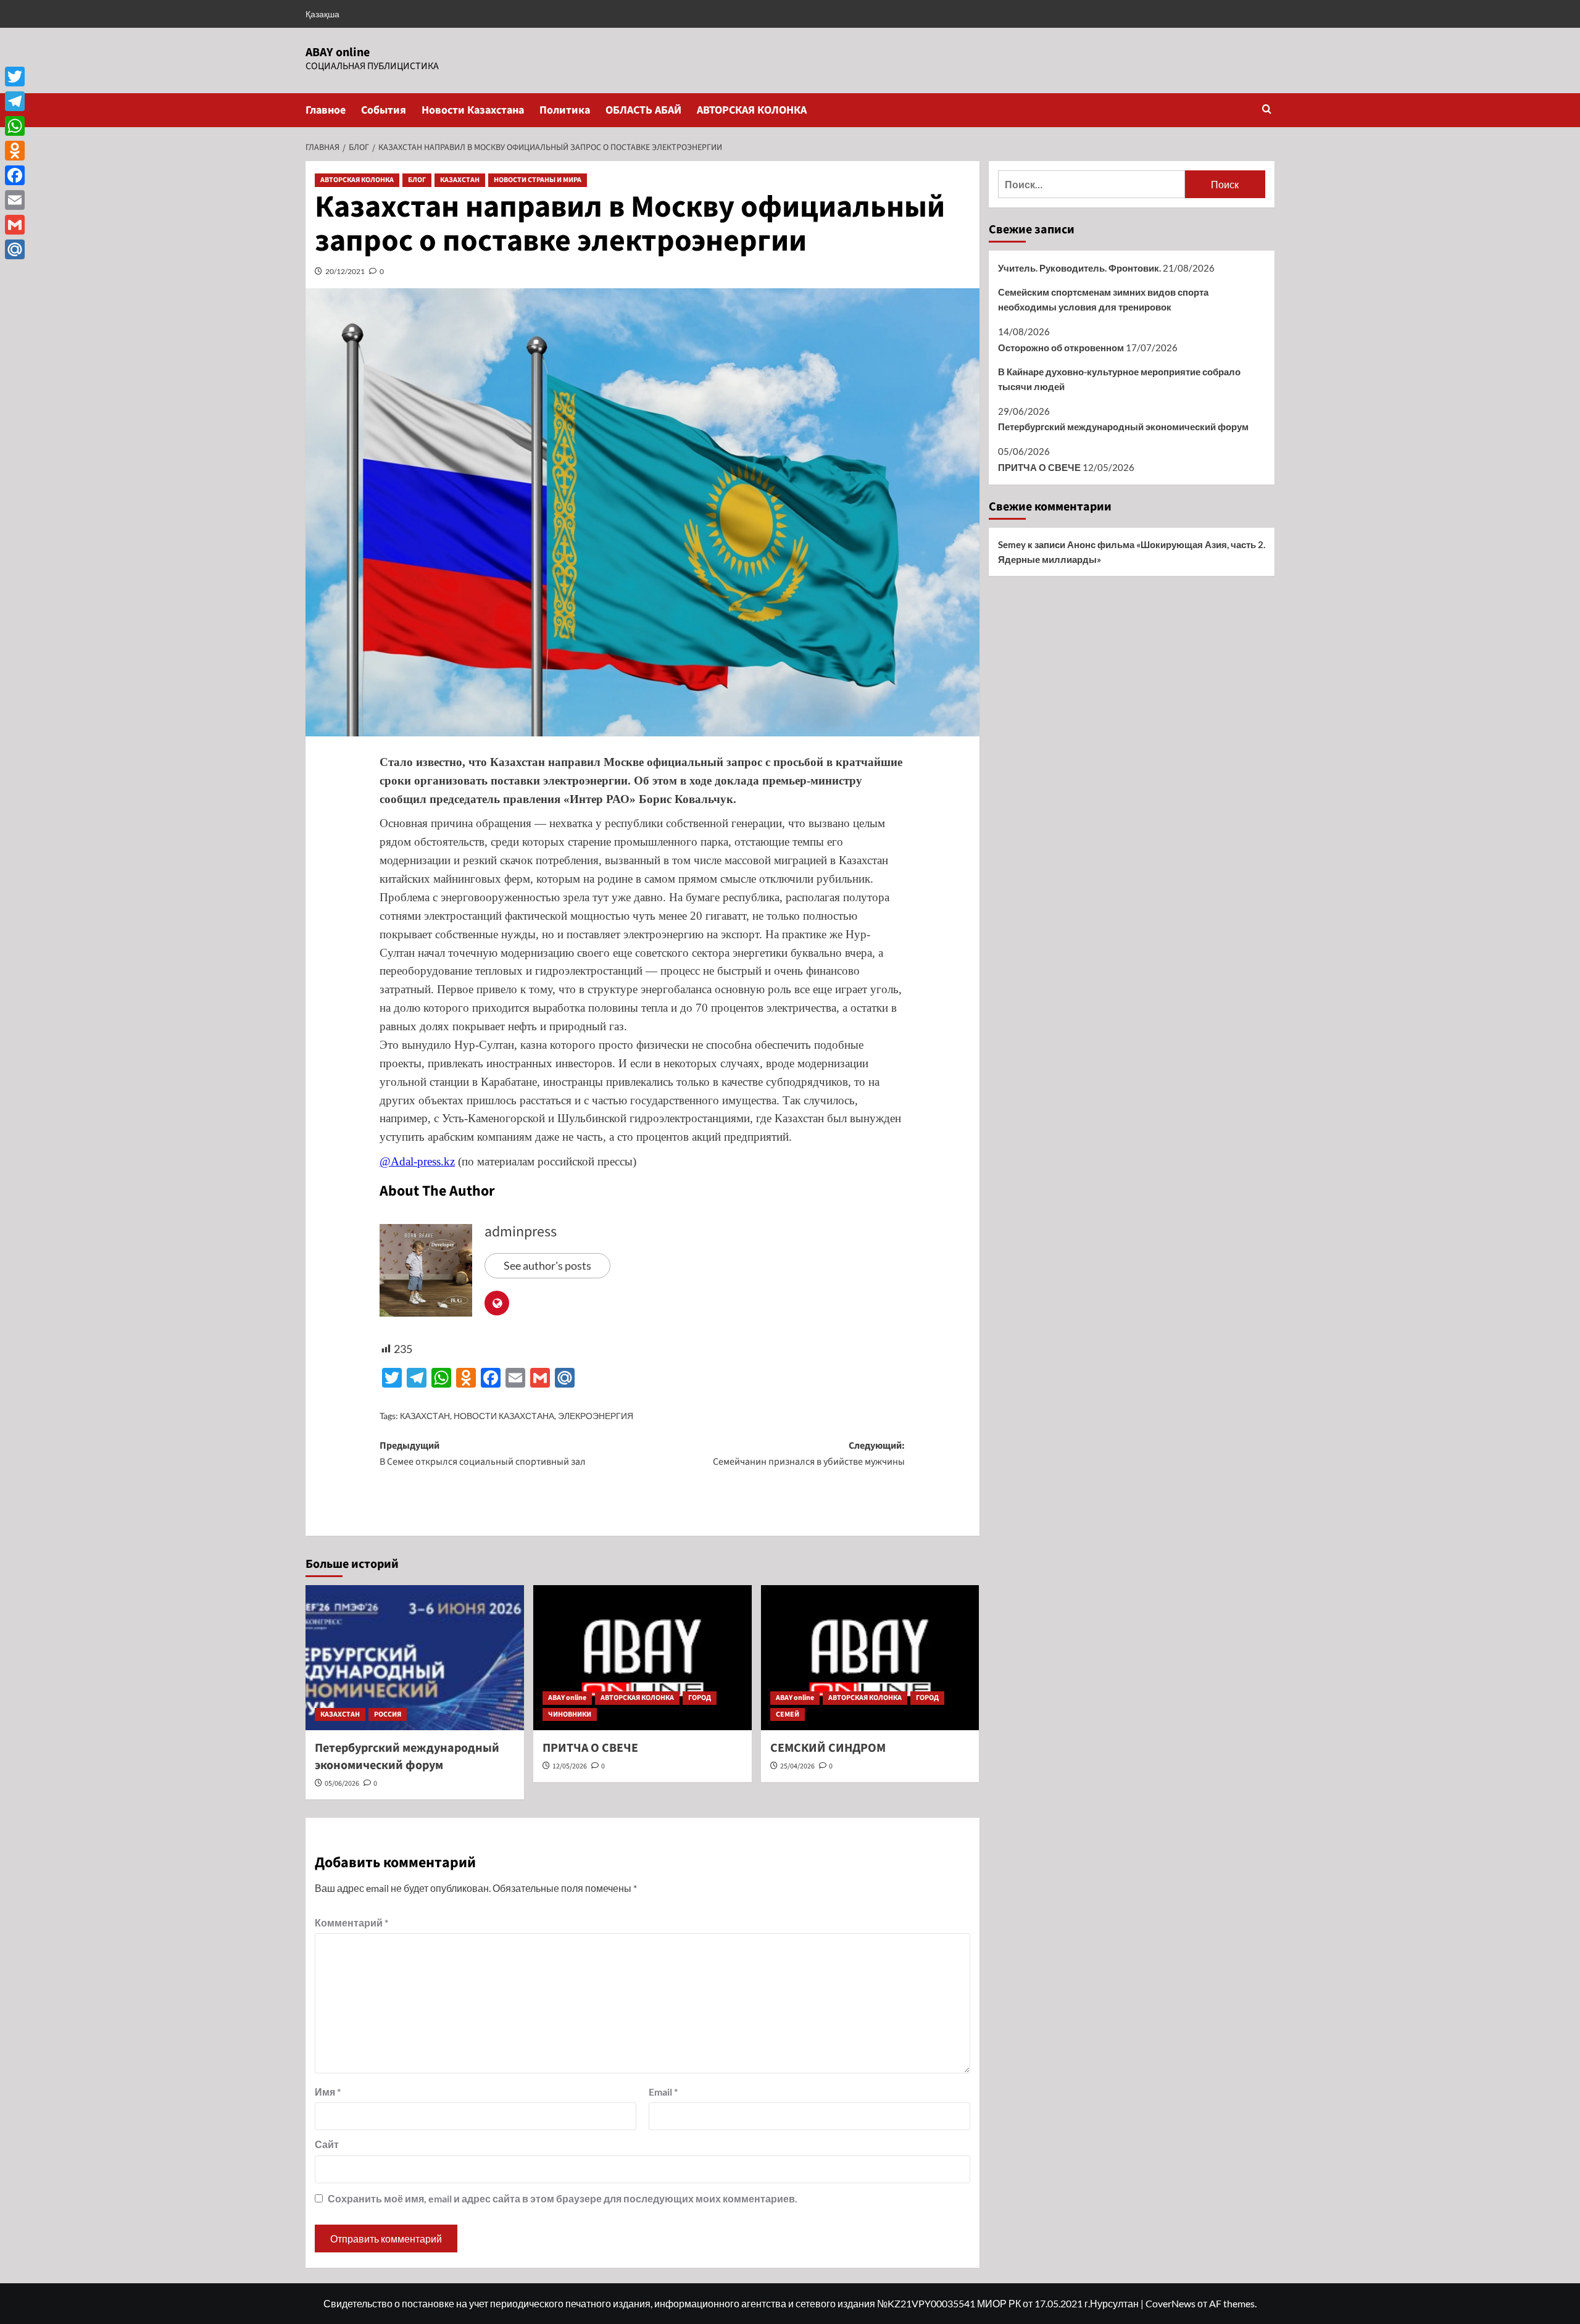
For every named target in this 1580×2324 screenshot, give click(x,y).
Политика (565, 110)
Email (663, 2092)
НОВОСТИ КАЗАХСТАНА (504, 1416)
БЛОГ (417, 180)
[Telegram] (15, 101)
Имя (328, 2092)
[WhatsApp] (15, 126)
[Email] (15, 200)
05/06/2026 (342, 1784)
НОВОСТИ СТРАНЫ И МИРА (538, 180)
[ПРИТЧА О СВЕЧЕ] (642, 1658)
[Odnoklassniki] (15, 151)
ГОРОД (700, 1698)
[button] (1267, 110)
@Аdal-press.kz (417, 1161)
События (384, 110)
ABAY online (338, 52)
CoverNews (1170, 2303)
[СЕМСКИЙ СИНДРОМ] (870, 1658)
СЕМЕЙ (788, 1714)
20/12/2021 (345, 271)
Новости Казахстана (473, 110)
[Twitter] (15, 77)
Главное (326, 110)
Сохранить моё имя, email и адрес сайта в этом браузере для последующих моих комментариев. (563, 2198)
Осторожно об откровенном (1061, 348)
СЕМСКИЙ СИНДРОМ (828, 1748)
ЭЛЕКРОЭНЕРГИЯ (596, 1416)
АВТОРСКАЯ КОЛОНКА (752, 110)
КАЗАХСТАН (460, 180)
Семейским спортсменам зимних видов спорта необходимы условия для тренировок (1103, 299)
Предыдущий (483, 1454)
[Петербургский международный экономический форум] (415, 1658)
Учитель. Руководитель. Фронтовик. (1079, 268)
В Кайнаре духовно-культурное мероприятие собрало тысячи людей (1119, 379)
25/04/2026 (797, 1766)
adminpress (521, 1232)
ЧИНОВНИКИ (570, 1714)
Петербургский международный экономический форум (407, 1757)
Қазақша (322, 14)
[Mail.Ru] (15, 249)
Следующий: (809, 1454)
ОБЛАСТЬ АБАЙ (643, 110)
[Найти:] (1091, 184)
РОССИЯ (388, 1714)
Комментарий (351, 1922)
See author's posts (547, 1265)
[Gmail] (15, 225)
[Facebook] (15, 175)
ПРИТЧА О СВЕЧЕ (590, 1748)
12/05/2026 (570, 1766)
